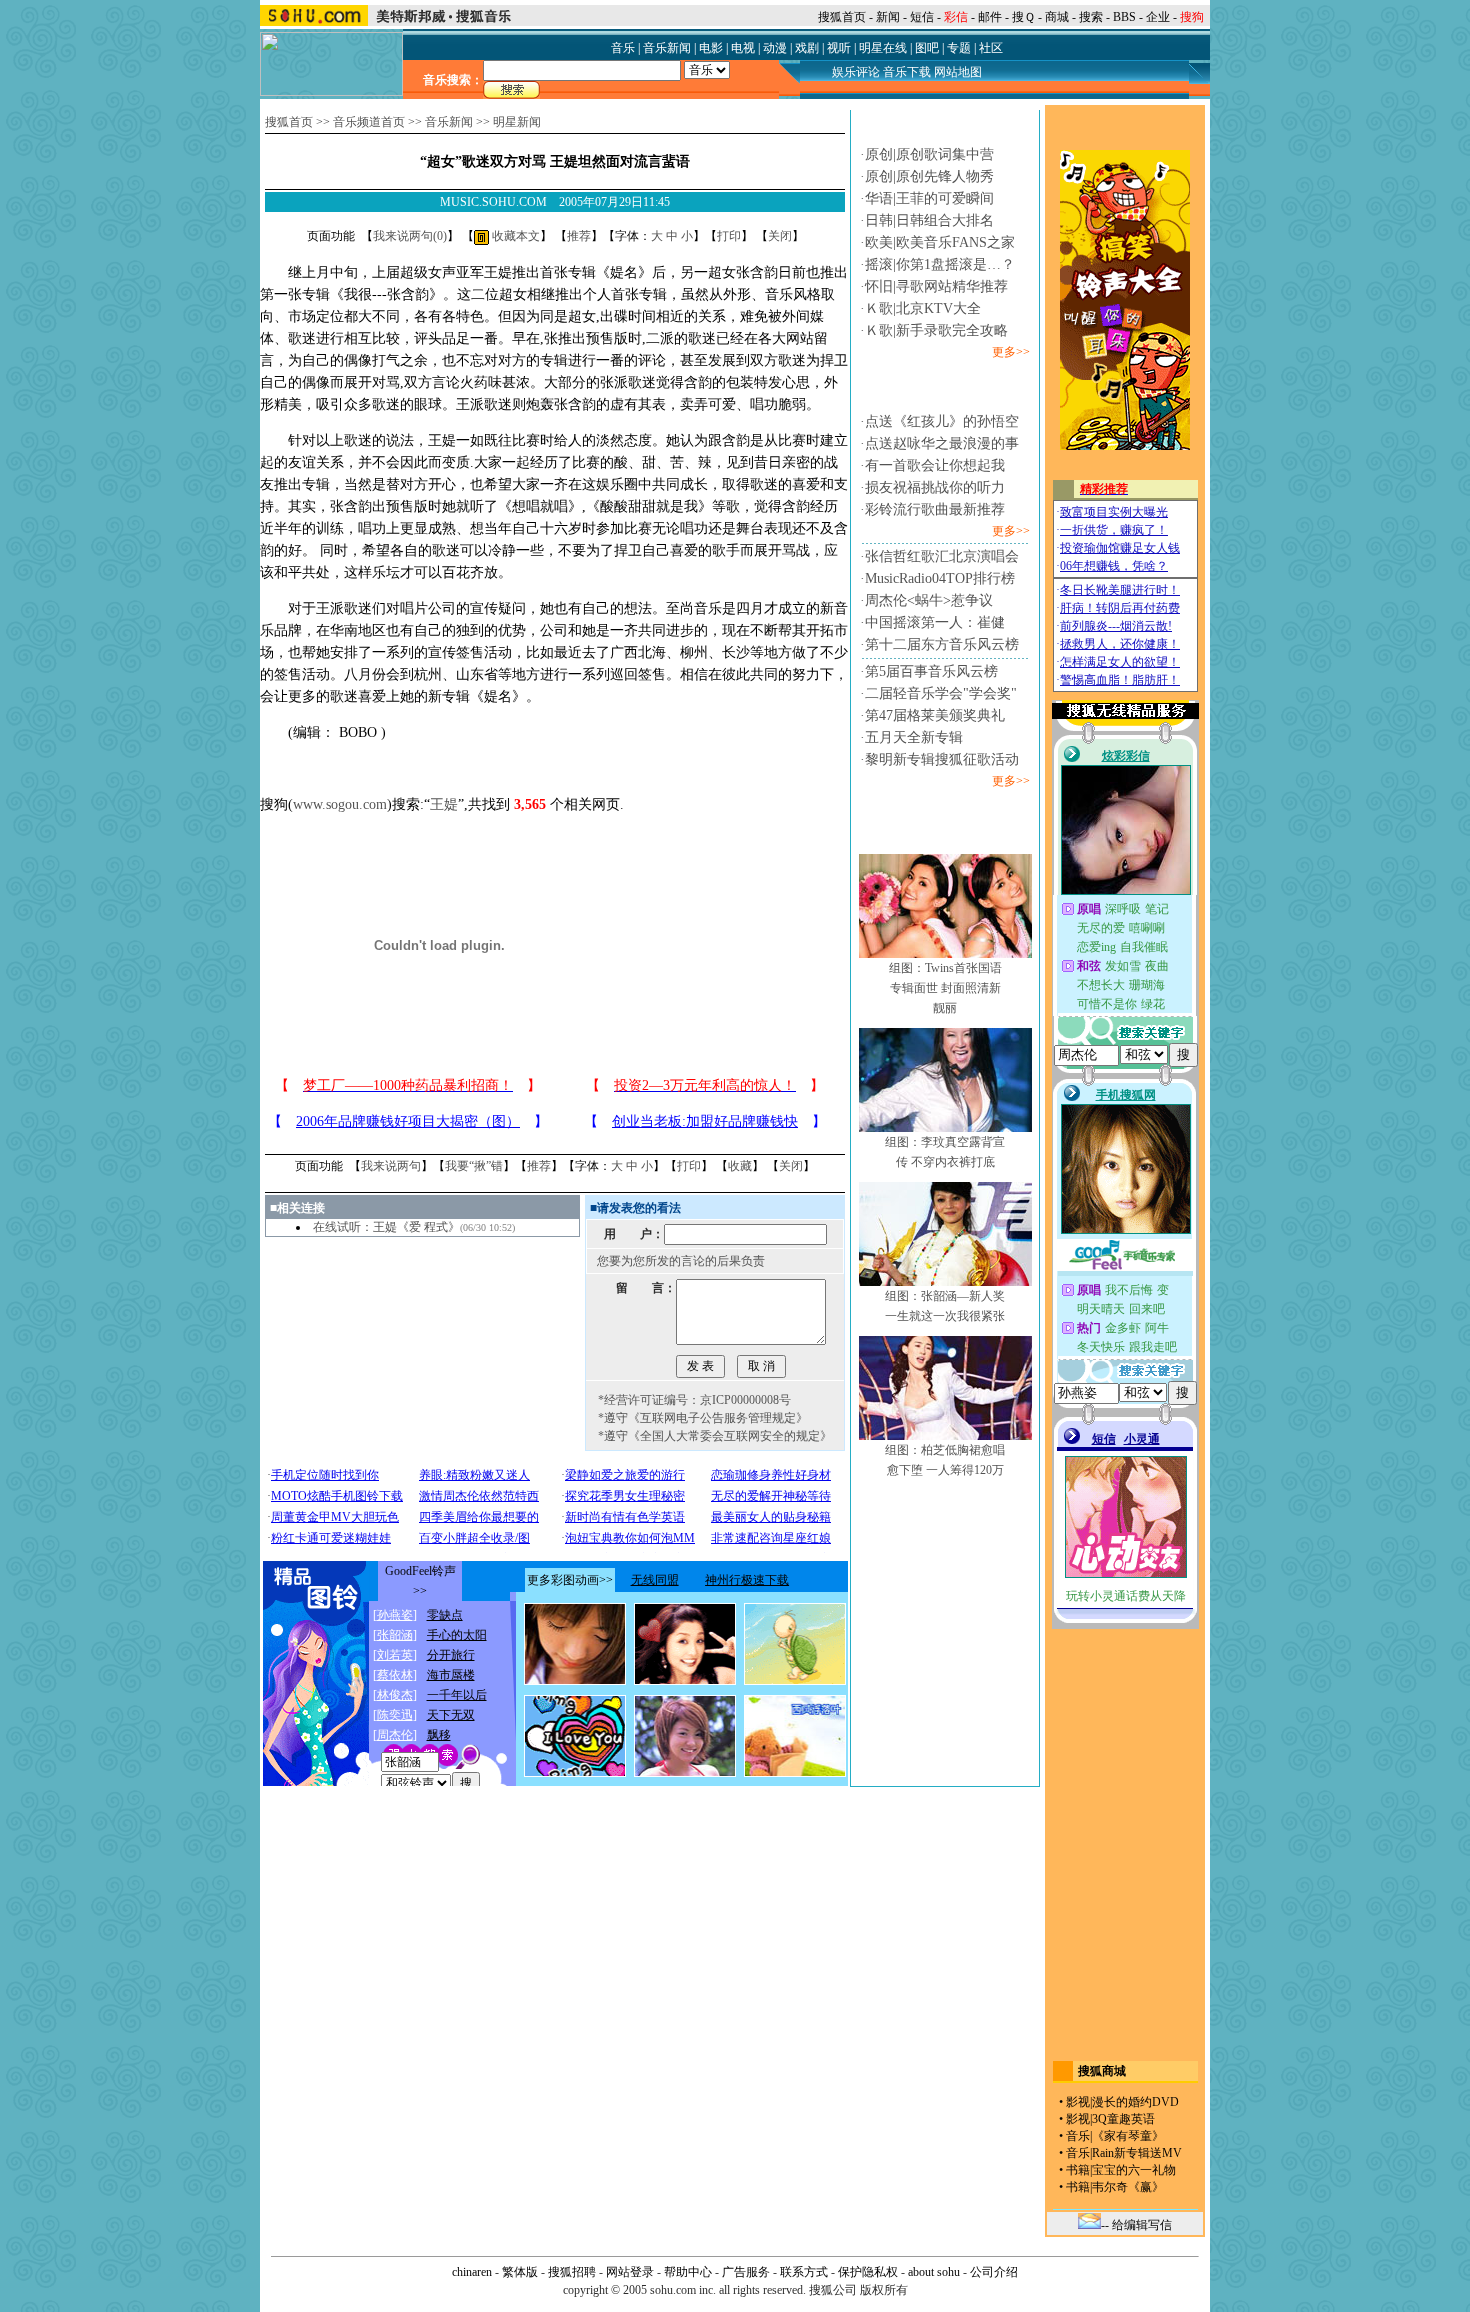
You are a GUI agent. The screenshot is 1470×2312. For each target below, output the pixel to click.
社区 (991, 48)
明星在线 (883, 48)
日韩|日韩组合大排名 (929, 220)
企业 (1158, 17)
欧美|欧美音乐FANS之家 (940, 242)
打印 (729, 236)
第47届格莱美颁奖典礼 (935, 715)
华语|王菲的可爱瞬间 (929, 198)
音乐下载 (907, 72)
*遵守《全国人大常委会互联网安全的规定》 (715, 1436)
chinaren (472, 2272)
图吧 (927, 48)
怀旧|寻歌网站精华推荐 (936, 286)
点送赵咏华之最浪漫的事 (942, 443)
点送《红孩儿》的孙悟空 (942, 421)
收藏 (740, 1166)
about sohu (934, 2272)
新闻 (888, 17)
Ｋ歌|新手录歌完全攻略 (936, 330)
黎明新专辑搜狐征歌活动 (942, 759)
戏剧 (807, 48)
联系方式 (804, 2272)
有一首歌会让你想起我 (935, 465)
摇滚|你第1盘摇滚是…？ (940, 264)
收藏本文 (514, 236)
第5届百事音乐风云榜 (931, 671)
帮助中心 (688, 2272)
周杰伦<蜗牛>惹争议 (929, 600)
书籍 (1078, 2170)
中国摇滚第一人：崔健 (935, 622)
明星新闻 (517, 122)
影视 (1078, 2102)
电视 (743, 48)
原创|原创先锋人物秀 (929, 176)
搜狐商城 (1102, 2071)
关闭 (780, 236)
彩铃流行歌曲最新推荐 (935, 509)
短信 (922, 17)
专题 (959, 48)
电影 (711, 48)
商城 (1057, 17)
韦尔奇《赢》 (1128, 2187)
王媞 (444, 804)
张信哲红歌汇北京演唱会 (942, 556)
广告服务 (746, 2272)
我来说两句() (410, 236)
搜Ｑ (1023, 17)
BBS (1124, 17)
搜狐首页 (842, 17)
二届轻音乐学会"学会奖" (941, 693)
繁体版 (520, 2272)
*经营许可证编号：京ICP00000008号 (694, 1400)
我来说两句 (391, 1166)
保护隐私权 (868, 2272)
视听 (839, 48)
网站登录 (630, 2272)
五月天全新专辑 (914, 737)
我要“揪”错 (474, 1166)
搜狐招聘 (572, 2272)
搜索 (1091, 17)
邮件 (990, 17)
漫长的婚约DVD (1135, 2102)
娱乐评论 (856, 72)
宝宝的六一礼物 (1134, 2170)
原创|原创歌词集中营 (929, 154)
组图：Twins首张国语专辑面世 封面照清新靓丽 (945, 988)
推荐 (579, 236)
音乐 (623, 48)
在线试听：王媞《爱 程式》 (386, 1227)
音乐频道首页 (369, 122)
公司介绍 (994, 2272)
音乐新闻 (667, 48)
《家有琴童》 (1128, 2136)
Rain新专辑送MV (1137, 2153)
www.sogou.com (340, 804)
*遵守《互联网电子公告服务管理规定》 (703, 1418)
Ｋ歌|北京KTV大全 (923, 308)
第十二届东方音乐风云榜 (942, 644)
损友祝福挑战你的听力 (935, 487)
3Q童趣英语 (1123, 2119)
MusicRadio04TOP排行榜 (940, 578)
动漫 (775, 48)
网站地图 (958, 72)
